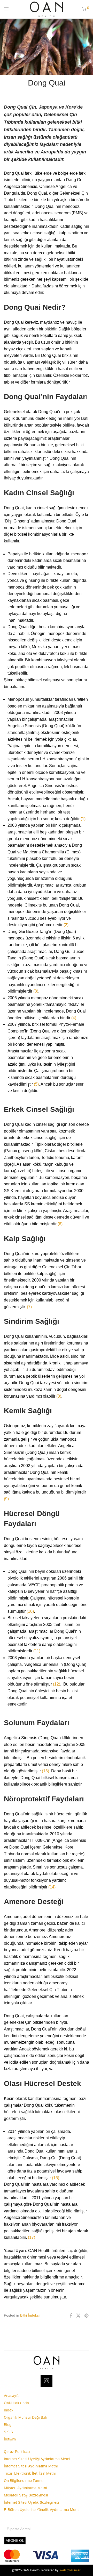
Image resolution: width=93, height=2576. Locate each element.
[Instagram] (47, 2381)
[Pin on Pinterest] (87, 2316)
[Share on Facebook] (71, 2316)
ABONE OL (15, 2540)
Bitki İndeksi (30, 2315)
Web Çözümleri (70, 2570)
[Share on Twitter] (78, 2316)
